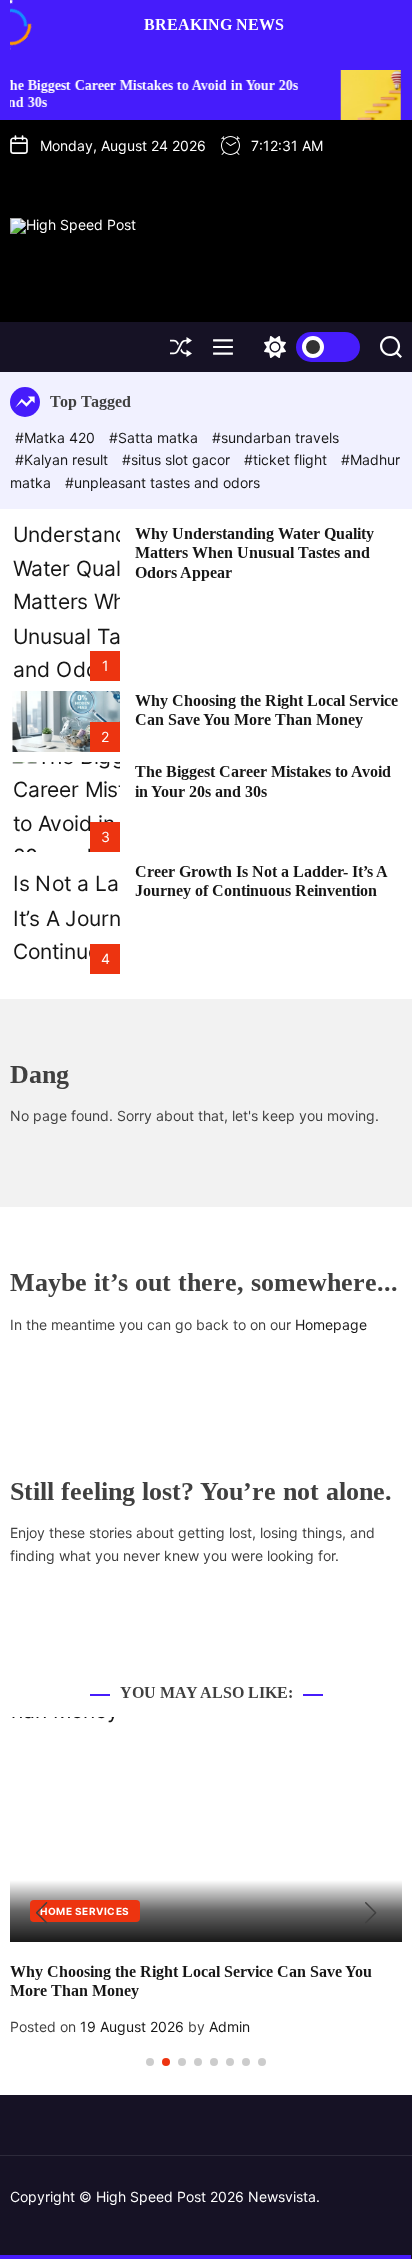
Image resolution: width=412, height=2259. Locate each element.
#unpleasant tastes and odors (162, 482)
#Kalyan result (63, 459)
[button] (41, 1913)
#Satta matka (155, 437)
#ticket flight (287, 459)
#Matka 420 (57, 437)
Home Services (85, 1911)
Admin (229, 2026)
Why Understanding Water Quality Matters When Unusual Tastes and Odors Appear (254, 552)
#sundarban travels (275, 437)
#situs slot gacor (178, 459)
